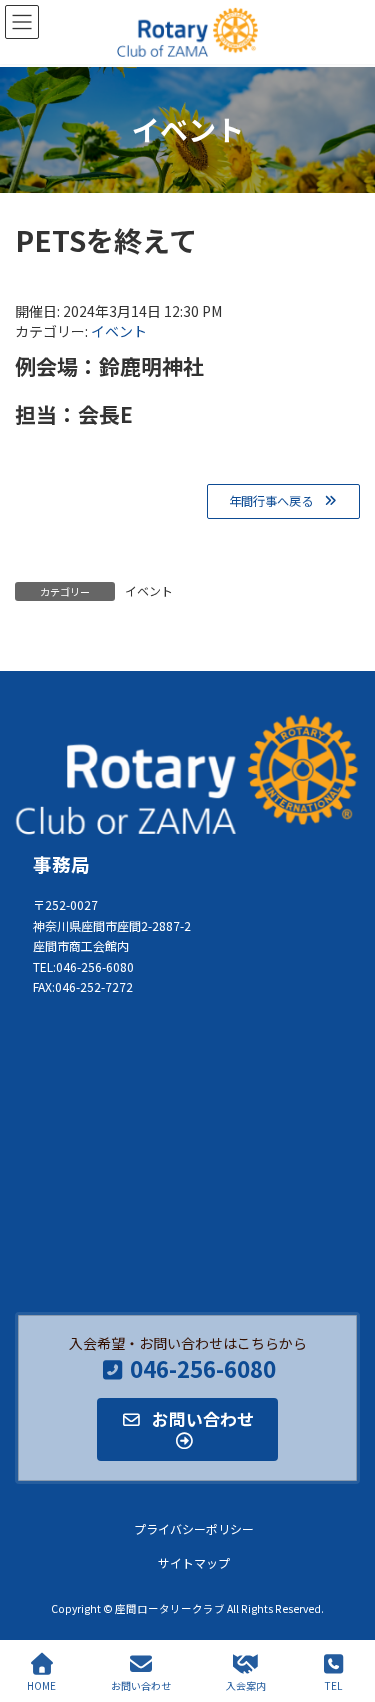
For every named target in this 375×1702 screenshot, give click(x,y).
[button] (283, 501)
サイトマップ (194, 1562)
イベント (119, 331)
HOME (41, 1685)
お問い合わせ (141, 1685)
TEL (333, 1685)
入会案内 (246, 1685)
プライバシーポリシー (194, 1529)
